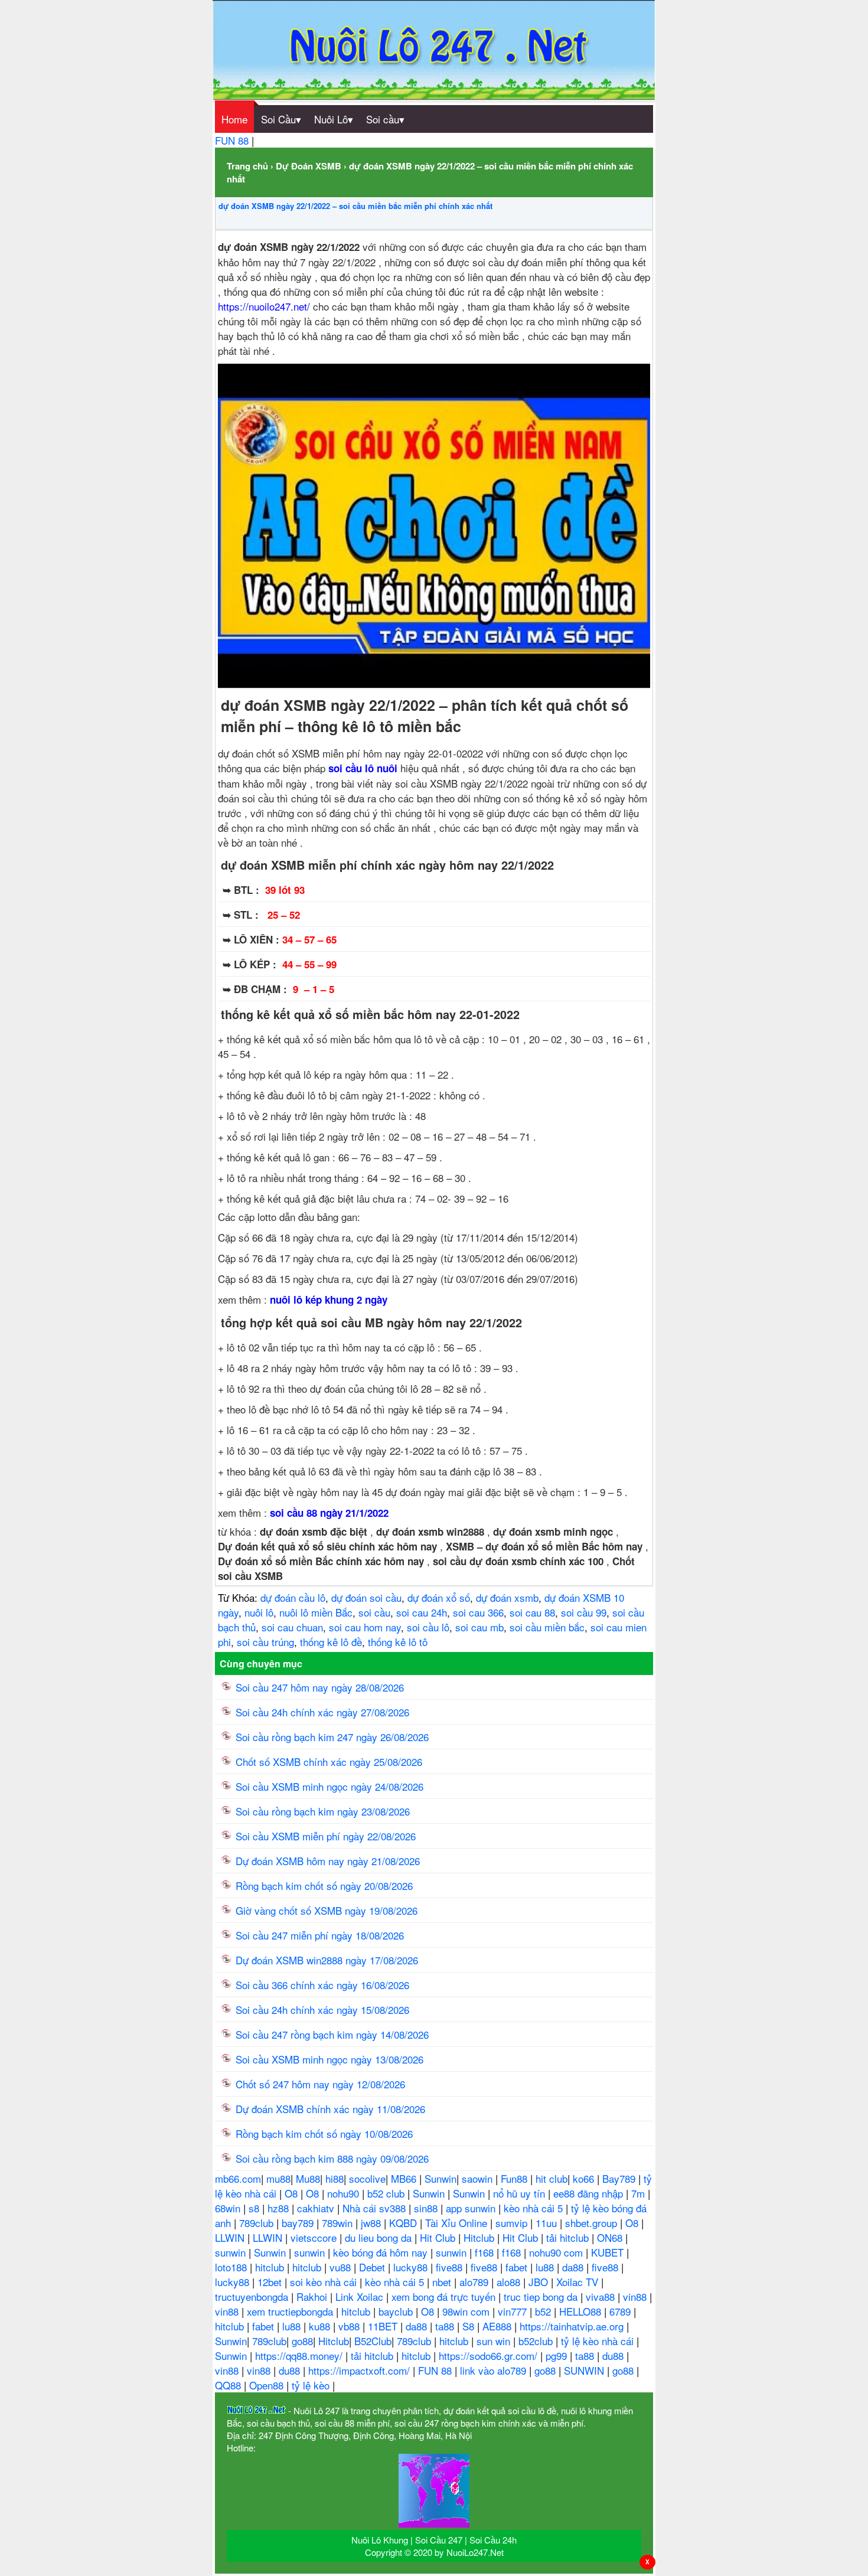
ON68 (611, 2237)
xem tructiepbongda (291, 2311)
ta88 (446, 2326)
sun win (495, 2341)
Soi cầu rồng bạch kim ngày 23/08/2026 (323, 1811)
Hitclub (480, 2237)
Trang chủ (247, 166)
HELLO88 (582, 2311)
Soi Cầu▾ (281, 119)
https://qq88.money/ (300, 2355)
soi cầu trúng (265, 1642)
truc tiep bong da (542, 2296)
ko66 (585, 2178)
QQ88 (229, 2385)
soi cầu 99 (584, 1612)
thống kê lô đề (331, 1642)
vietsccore (315, 2237)
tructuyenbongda (253, 2296)
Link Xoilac (361, 2296)
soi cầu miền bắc (547, 1627)
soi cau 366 (478, 1612)
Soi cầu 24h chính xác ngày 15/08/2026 (322, 2009)
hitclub (271, 2267)
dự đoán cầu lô (293, 1597)
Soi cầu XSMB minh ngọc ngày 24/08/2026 (329, 1786)
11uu (548, 2223)
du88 (614, 2355)
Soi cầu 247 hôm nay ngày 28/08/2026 (320, 1687)
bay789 (299, 2223)
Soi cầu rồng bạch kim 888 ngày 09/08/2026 (332, 2158)
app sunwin (472, 2208)
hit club (552, 2178)
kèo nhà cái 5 (535, 2208)
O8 (293, 2193)
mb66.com (238, 2178)
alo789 (475, 2282)
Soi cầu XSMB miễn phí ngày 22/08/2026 (326, 1836)
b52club (537, 2341)
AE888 (498, 2326)
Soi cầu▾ (385, 119)
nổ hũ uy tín (521, 2193)
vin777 (514, 2311)
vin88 (636, 2296)
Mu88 (308, 2178)
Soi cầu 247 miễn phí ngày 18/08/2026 (320, 1935)
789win (339, 2223)
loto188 (232, 2267)
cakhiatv (317, 2208)
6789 (621, 2311)
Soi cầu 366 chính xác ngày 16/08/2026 (322, 1985)
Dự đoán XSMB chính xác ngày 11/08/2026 (330, 2109)
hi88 (335, 2178)
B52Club (373, 2341)
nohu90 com (557, 2252)
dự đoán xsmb (507, 1597)
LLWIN (231, 2237)
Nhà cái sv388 (376, 2208)
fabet (518, 2267)
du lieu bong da (380, 2237)
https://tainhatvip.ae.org (573, 2326)
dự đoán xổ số (439, 1597)
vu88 (342, 2267)
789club (258, 2223)
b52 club (387, 2193)
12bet (271, 2282)
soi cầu (374, 1612)
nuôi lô (259, 1612)
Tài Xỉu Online (458, 2223)
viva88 (602, 2296)
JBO (540, 2282)
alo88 (510, 2282)
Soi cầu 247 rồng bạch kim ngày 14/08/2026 (332, 2034)
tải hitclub (569, 2237)
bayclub (397, 2311)
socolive (367, 2178)
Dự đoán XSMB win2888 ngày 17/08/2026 (327, 1960)
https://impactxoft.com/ (360, 2370)
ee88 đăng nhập (590, 2193)
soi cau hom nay (365, 1627)
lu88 (546, 2267)
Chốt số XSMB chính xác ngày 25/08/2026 (329, 1762)
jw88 (372, 2223)
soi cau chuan (292, 1627)
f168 (486, 2252)
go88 (302, 2341)
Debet (373, 2267)
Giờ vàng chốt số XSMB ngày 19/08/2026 (327, 1910)
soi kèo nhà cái (325, 2282)
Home (234, 119)
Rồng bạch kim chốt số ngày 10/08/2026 (324, 2133)
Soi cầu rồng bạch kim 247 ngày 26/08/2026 (332, 1737)
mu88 (278, 2178)
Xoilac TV (579, 2282)
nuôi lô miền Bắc (316, 1612)
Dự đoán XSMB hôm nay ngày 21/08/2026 (328, 1861)
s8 (255, 2208)
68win (229, 2208)
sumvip (513, 2223)
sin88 (427, 2208)
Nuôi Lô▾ (334, 119)
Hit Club (439, 2237)
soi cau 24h (422, 1612)
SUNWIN (585, 2370)
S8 (470, 2326)
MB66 (405, 2178)
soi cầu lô (428, 1627)
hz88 (280, 2208)
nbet (443, 2282)
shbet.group (593, 2223)
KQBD (404, 2223)
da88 (574, 2267)
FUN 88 (233, 140)
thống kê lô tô (398, 1642)
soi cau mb (479, 1627)
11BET (384, 2326)
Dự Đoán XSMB (309, 166)
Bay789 (620, 2178)
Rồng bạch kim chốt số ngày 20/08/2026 (324, 1886)
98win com (467, 2311)
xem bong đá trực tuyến (445, 2296)
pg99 (558, 2355)
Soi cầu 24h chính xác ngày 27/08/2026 (322, 1712)
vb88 (350, 2326)
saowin (479, 2178)
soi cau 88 (532, 1612)
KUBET (609, 2252)
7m (639, 2193)
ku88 (321, 2326)
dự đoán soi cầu (366, 1597)
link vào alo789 (495, 2370)
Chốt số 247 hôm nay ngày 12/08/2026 (320, 2084)
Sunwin (440, 2178)
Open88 (268, 2385)
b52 (544, 2311)
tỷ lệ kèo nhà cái (599, 2341)
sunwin (232, 2252)
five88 (451, 2267)
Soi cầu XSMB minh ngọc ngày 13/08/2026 (329, 2059)
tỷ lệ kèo (312, 2385)
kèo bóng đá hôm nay (382, 2252)
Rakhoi (313, 2296)
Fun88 (515, 2178)
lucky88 (412, 2267)
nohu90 (345, 2193)
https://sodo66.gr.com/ (490, 2355)
